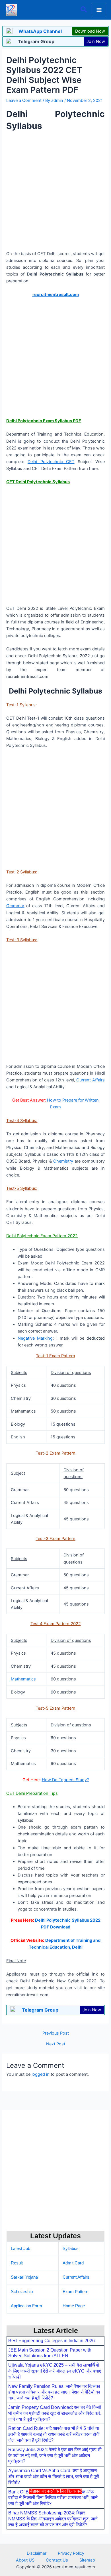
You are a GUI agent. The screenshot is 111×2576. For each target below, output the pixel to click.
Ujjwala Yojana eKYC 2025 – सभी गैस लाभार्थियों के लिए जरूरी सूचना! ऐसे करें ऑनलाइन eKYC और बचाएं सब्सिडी (55, 2371)
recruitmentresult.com (56, 295)
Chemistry (63, 1161)
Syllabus (71, 2249)
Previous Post (56, 2033)
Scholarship (22, 2292)
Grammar (15, 906)
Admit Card (73, 2263)
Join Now (96, 41)
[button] (84, 10)
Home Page (74, 2306)
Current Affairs (91, 1080)
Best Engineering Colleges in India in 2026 (52, 2341)
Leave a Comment (24, 100)
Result (17, 2263)
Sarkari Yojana (24, 2277)
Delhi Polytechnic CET (51, 462)
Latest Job (20, 2249)
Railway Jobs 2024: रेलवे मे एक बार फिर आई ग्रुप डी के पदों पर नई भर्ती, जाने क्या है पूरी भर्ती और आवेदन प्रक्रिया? (55, 2456)
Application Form (26, 2306)
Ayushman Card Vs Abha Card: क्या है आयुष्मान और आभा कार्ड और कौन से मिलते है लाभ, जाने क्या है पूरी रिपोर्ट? (54, 2477)
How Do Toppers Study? (65, 1780)
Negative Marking (35, 1338)
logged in (41, 2074)
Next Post (56, 2044)
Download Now (90, 31)
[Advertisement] (55, 2534)
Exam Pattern (75, 2292)
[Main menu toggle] (99, 10)
